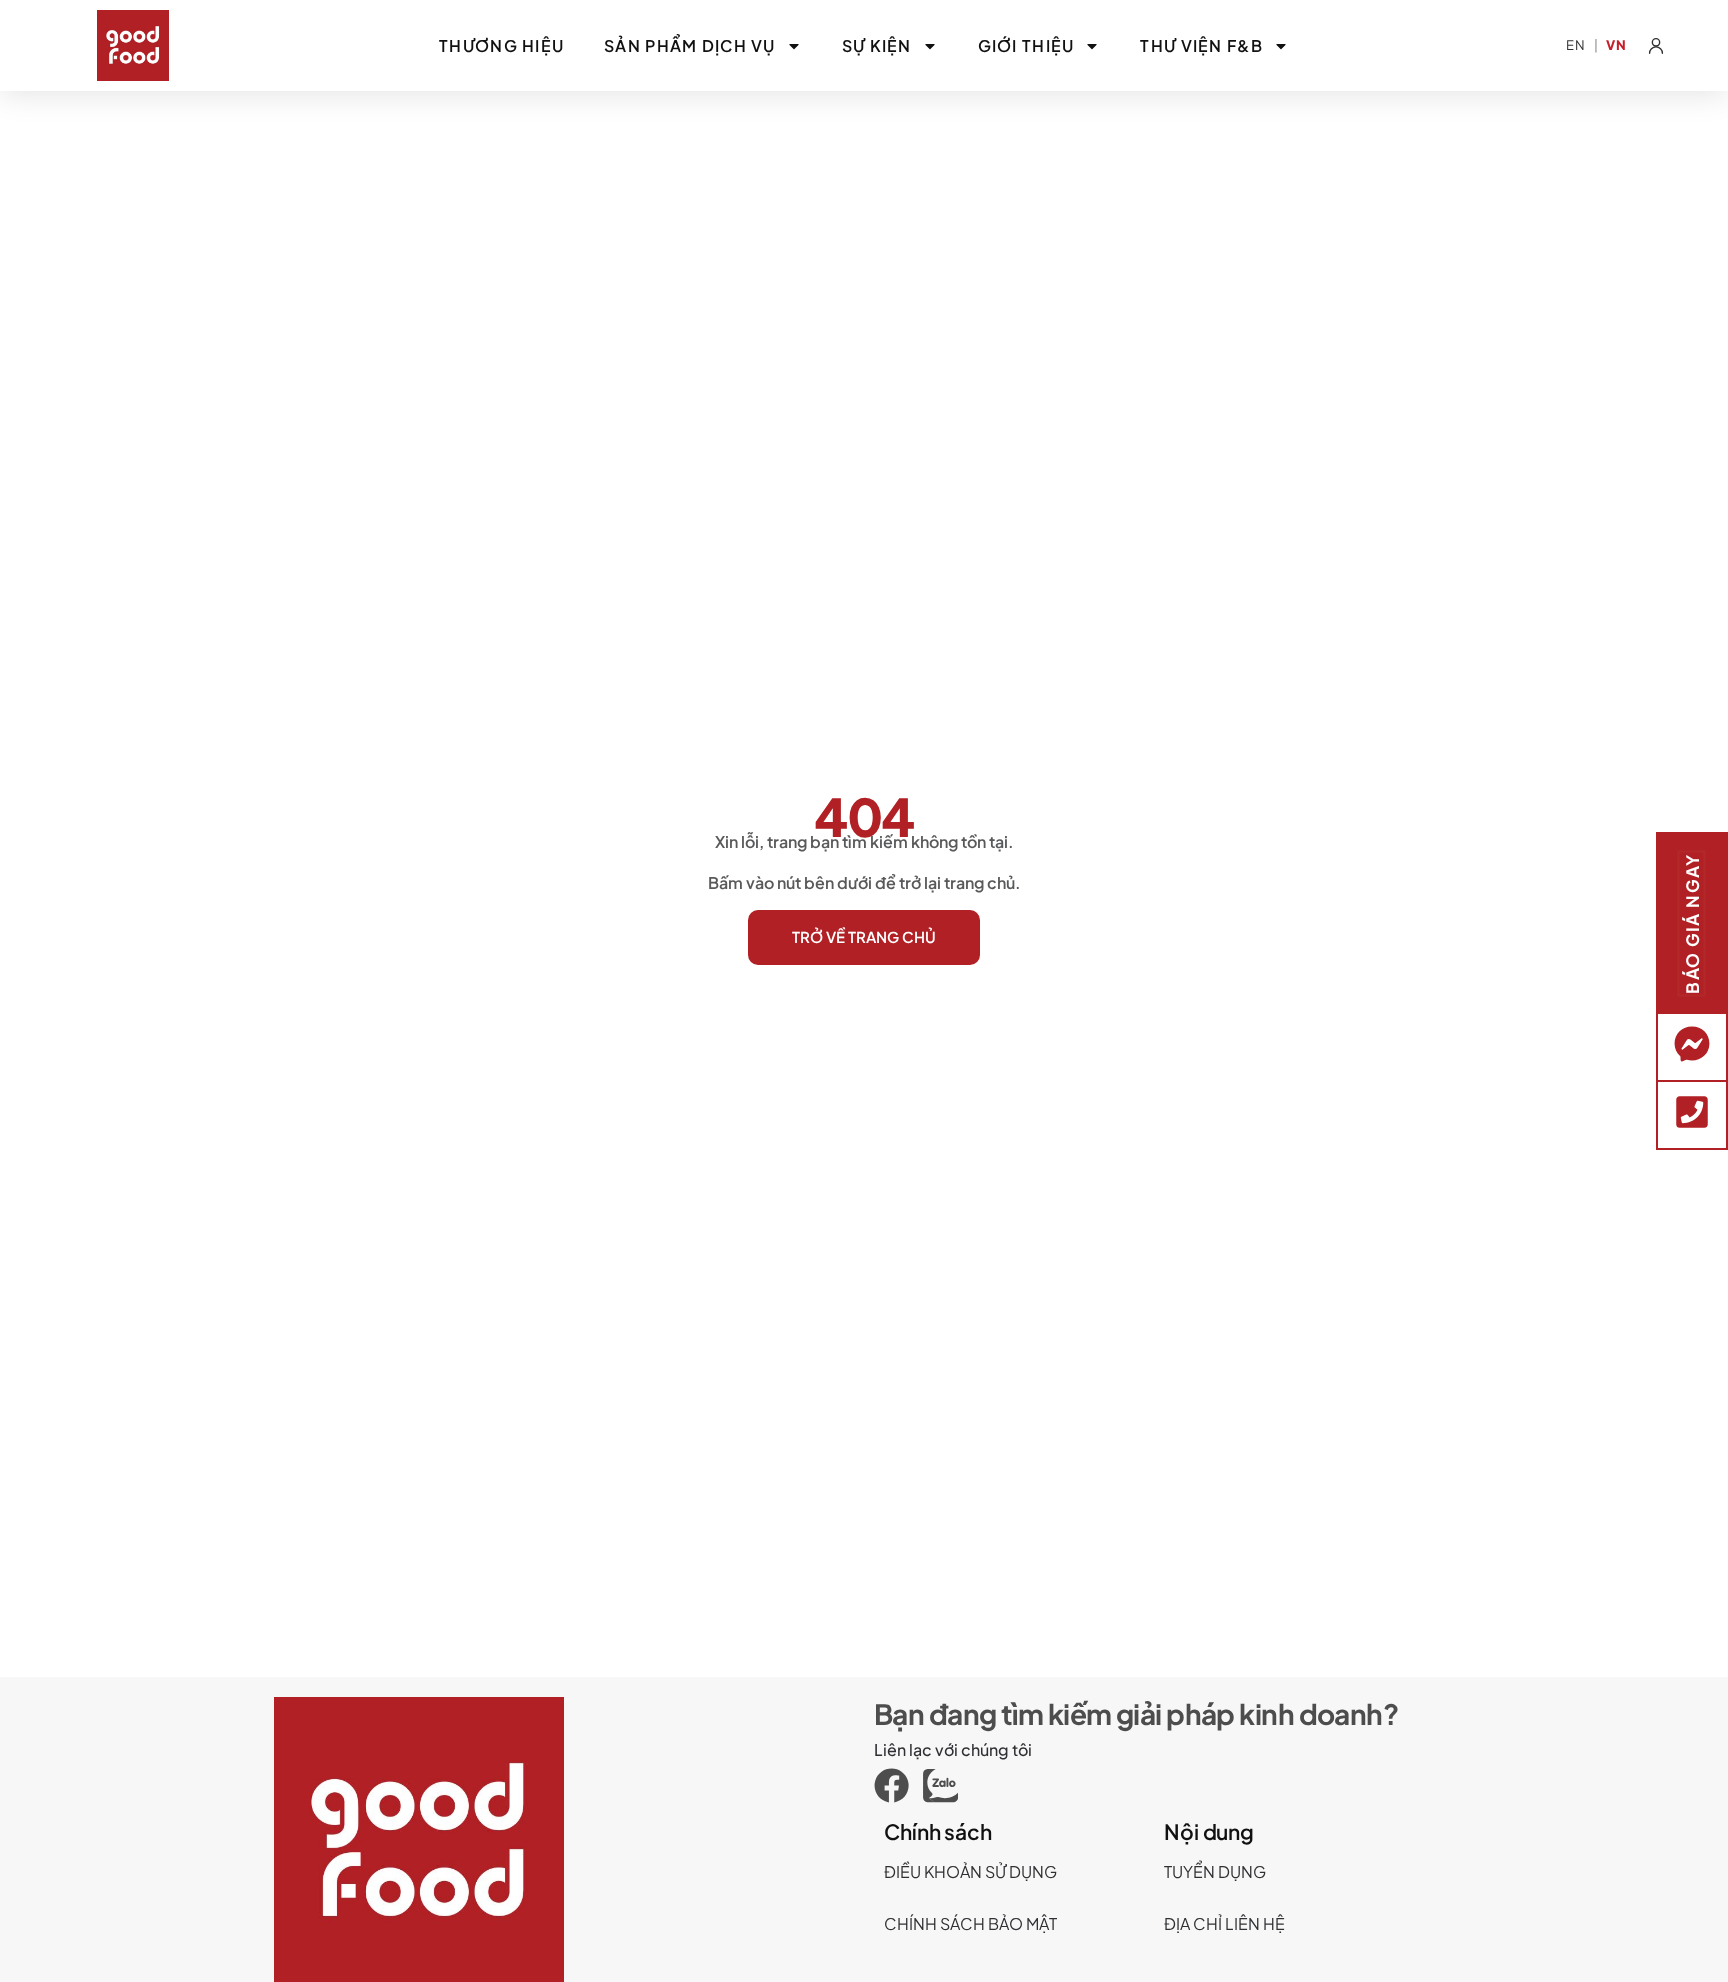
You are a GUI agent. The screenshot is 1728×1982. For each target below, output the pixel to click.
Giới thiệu (1026, 45)
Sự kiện (877, 45)
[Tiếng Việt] (1616, 45)
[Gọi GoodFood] (1692, 1112)
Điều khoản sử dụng (970, 1871)
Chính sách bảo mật (970, 1923)
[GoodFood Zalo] (947, 1785)
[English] (1576, 45)
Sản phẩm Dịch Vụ (689, 45)
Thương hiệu (501, 45)
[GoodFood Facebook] (898, 1785)
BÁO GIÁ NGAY (1692, 923)
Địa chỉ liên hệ (1224, 1923)
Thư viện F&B (1201, 45)
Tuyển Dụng (1215, 1871)
